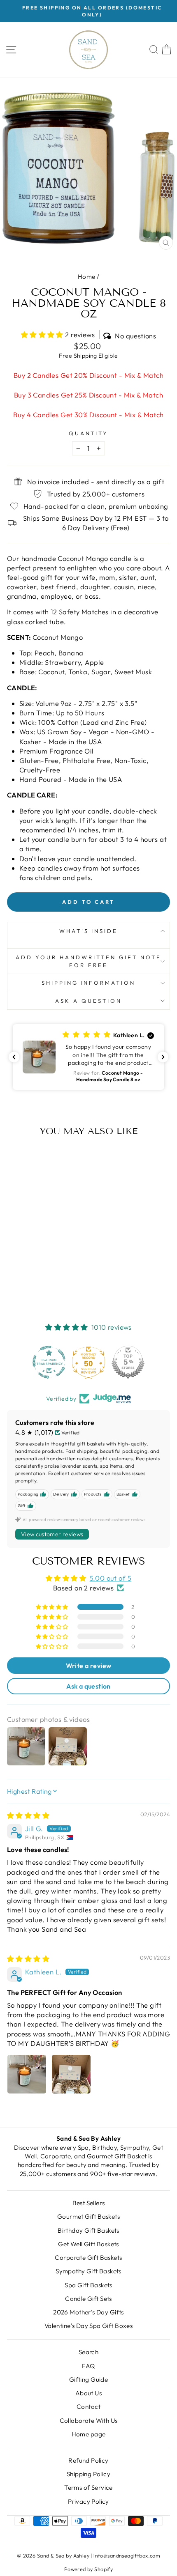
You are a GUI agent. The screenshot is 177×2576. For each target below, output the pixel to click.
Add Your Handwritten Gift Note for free (88, 961)
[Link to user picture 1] (27, 2074)
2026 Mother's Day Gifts (88, 2312)
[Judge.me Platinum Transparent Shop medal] (49, 1362)
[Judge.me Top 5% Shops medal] (128, 1362)
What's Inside (89, 931)
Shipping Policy (88, 2474)
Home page (89, 2434)
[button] (43, 334)
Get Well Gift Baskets (88, 2244)
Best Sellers (89, 2203)
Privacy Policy (88, 2501)
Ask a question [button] (88, 1686)
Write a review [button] (89, 1666)
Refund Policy (88, 2460)
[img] (28, 1815)
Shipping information (89, 983)
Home (87, 277)
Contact (88, 2407)
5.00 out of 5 (111, 1578)
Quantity (89, 433)
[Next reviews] (163, 1057)
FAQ (88, 2366)
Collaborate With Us (89, 2421)
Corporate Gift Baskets (88, 2258)
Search (88, 2352)
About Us (88, 2393)
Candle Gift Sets (88, 2299)
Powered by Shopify (88, 2569)
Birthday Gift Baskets (88, 2230)
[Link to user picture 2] (71, 2074)
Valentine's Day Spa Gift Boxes (88, 2326)
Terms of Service (88, 2488)
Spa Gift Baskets (88, 2285)
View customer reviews (52, 1534)
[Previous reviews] (14, 1057)
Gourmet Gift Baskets (88, 2216)
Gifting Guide (88, 2380)
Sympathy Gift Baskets (88, 2271)
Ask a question (88, 1001)
